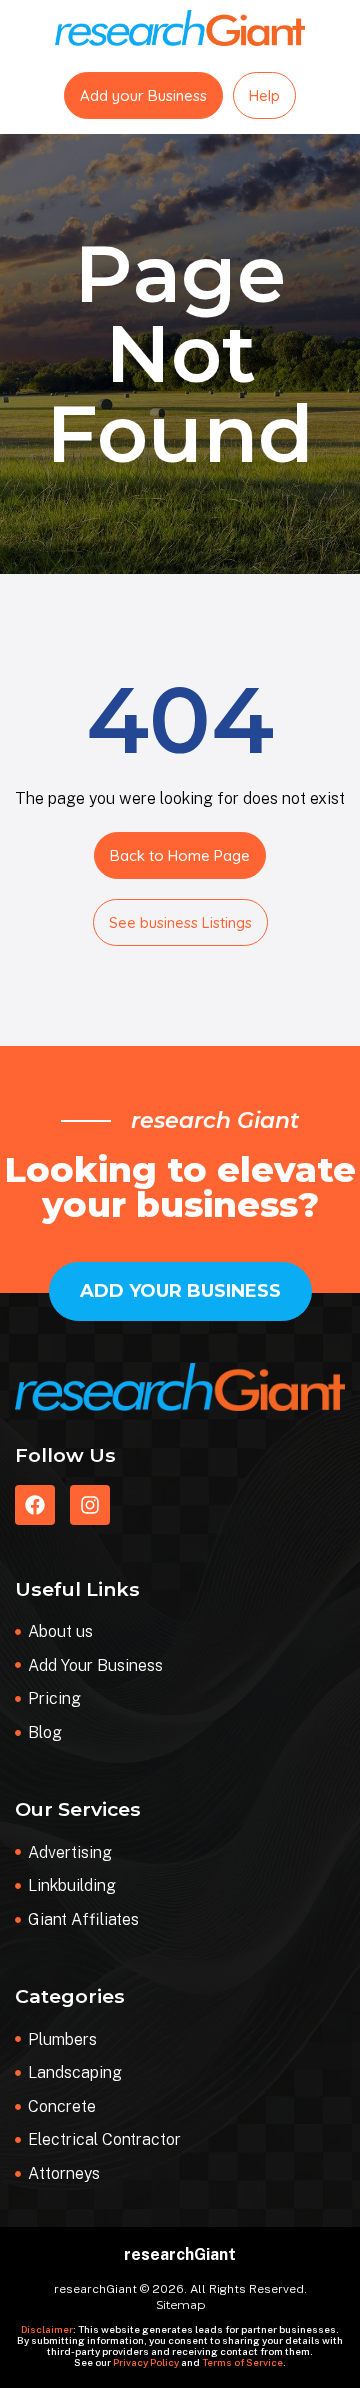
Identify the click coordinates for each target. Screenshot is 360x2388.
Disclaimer (47, 2329)
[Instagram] (90, 1505)
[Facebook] (35, 1505)
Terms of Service (242, 2362)
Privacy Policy (146, 2362)
